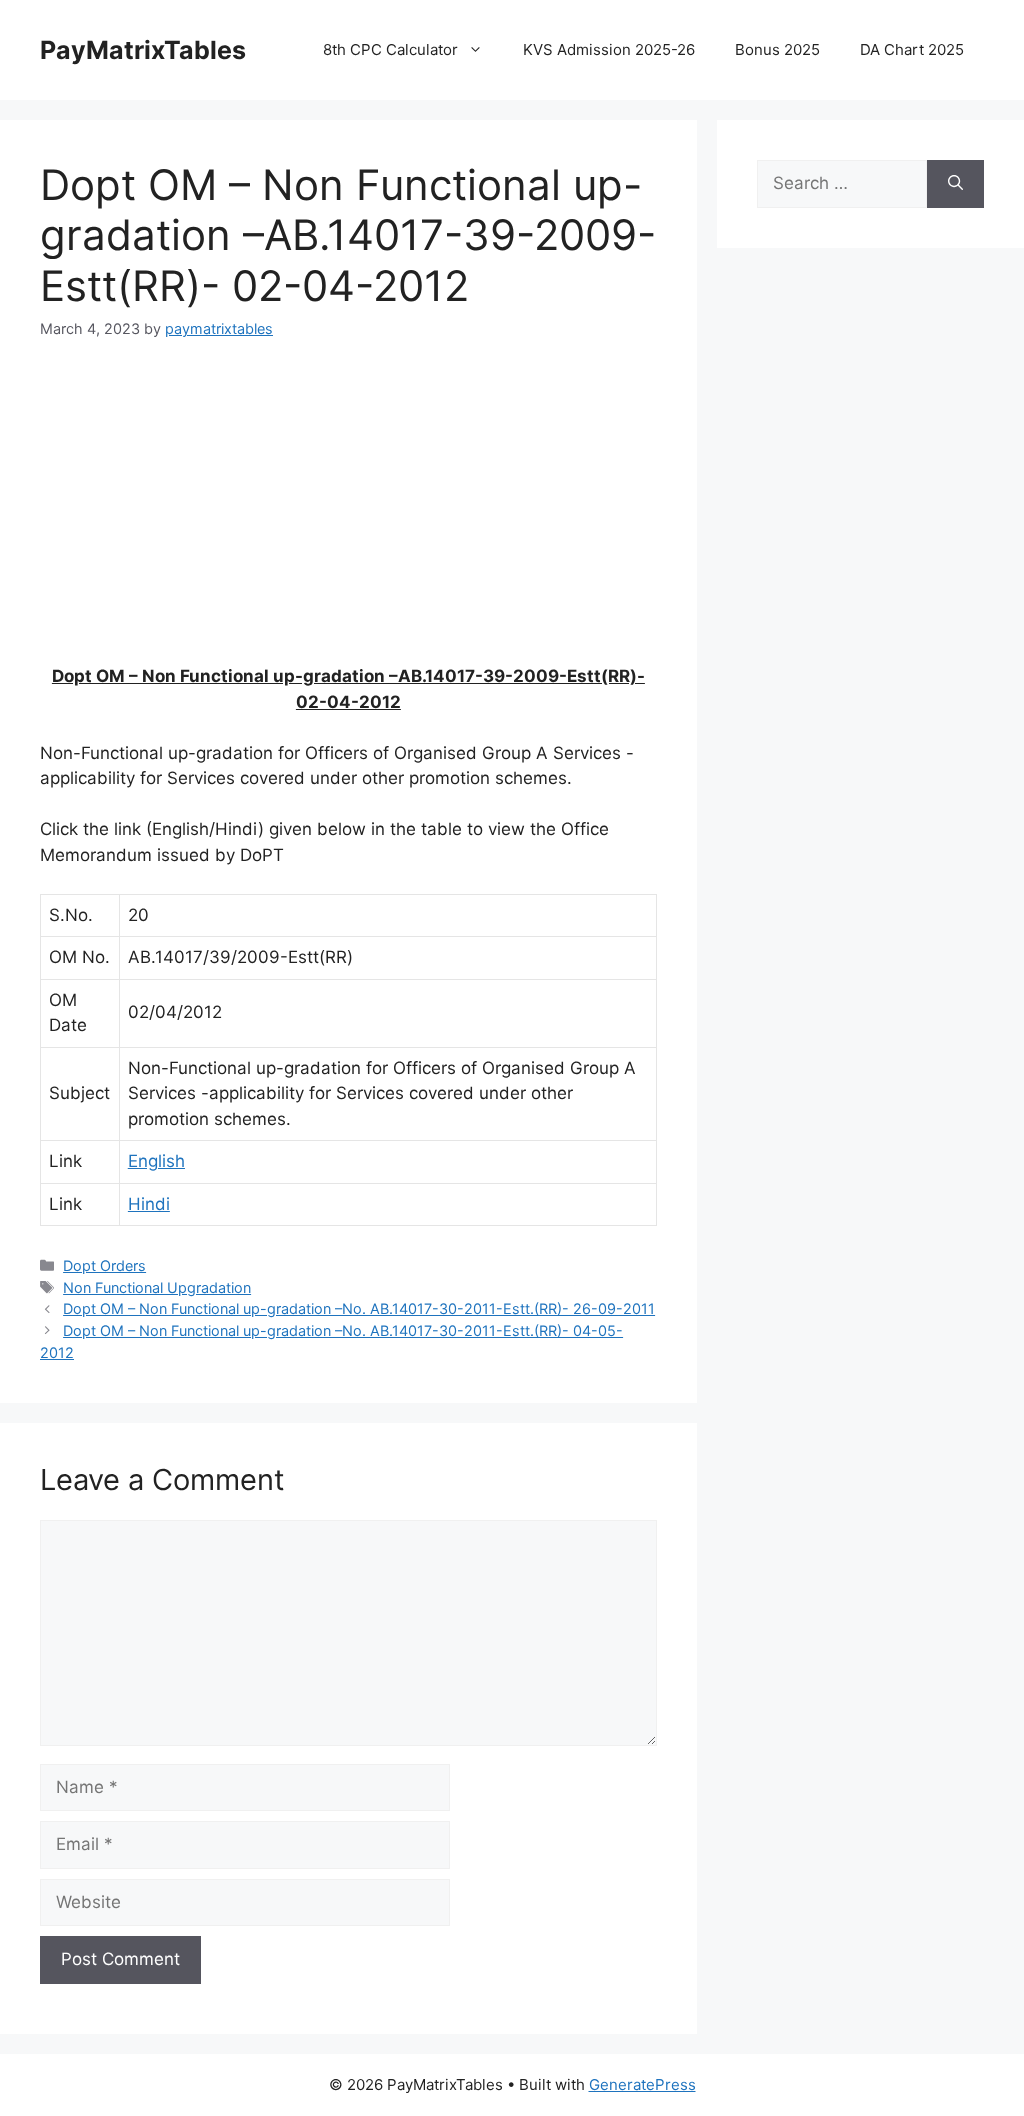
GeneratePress (642, 2084)
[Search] (955, 184)
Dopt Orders (104, 1265)
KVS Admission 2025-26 (609, 49)
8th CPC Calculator (390, 49)
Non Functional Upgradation (157, 1287)
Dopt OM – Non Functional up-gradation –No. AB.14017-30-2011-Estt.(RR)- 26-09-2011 (359, 1308)
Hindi (149, 1204)
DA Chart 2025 (912, 49)
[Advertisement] (348, 514)
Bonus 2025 (777, 49)
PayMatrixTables (143, 50)
